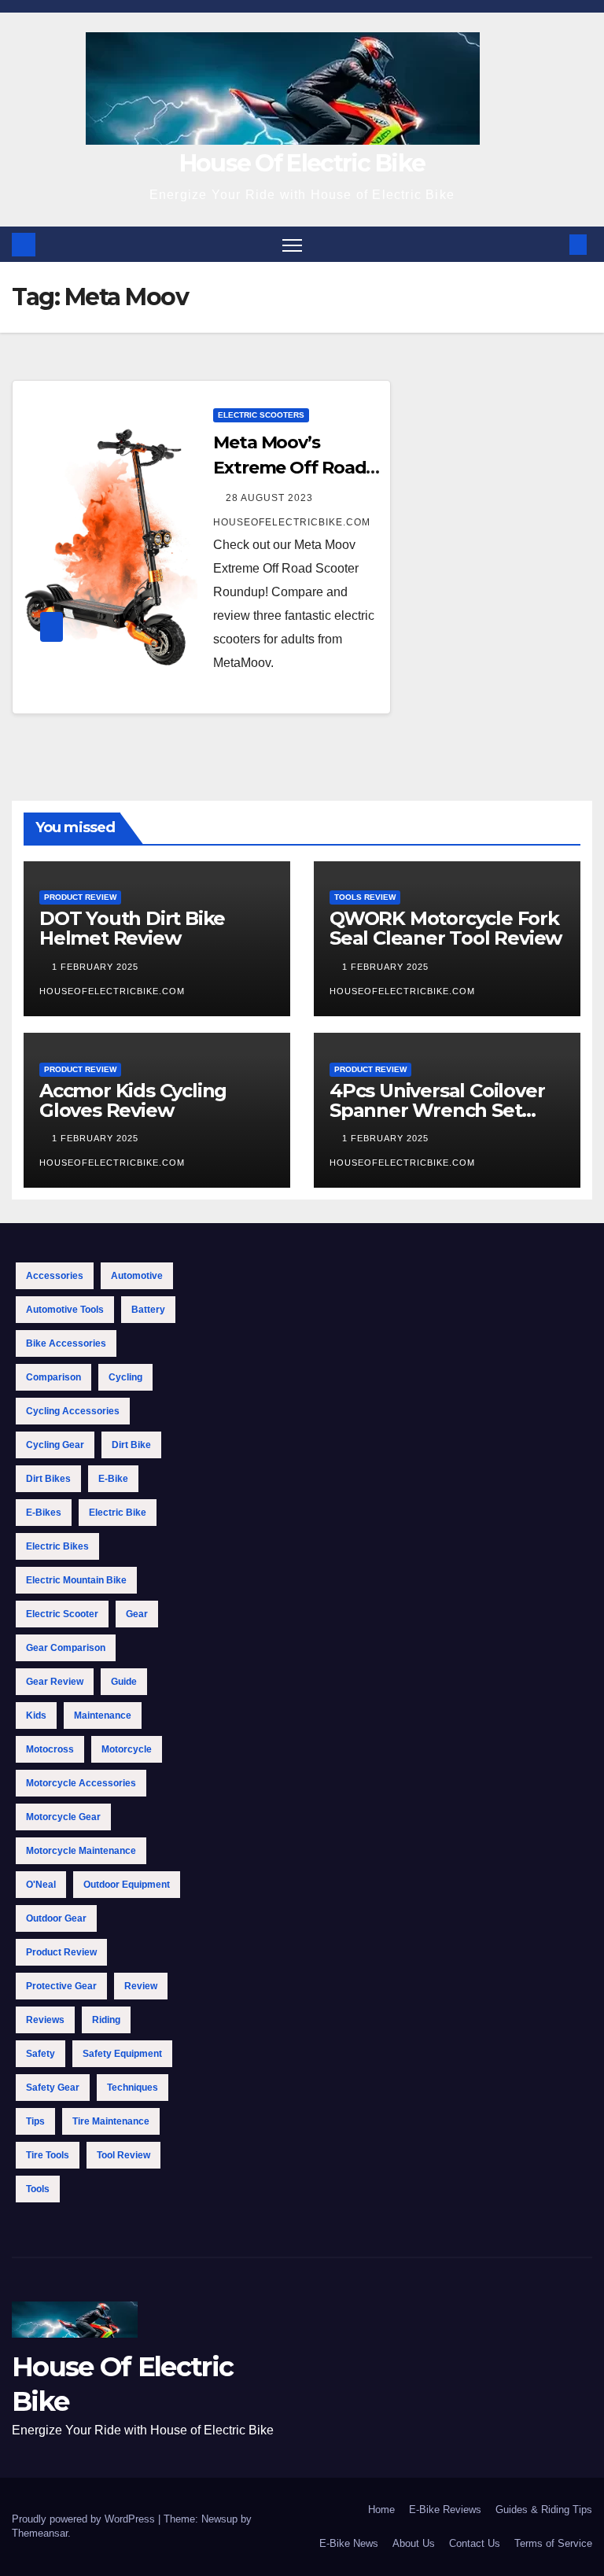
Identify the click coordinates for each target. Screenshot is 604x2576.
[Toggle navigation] (292, 244)
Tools (38, 2189)
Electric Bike (118, 1513)
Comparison (53, 1377)
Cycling (125, 1377)
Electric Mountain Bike (76, 1580)
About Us (414, 2543)
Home (381, 2510)
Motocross (50, 1749)
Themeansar (40, 2533)
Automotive (137, 1276)
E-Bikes (44, 1513)
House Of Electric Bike (302, 163)
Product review (61, 1952)
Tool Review (123, 2155)
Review (141, 1986)
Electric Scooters (261, 415)
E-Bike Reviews (445, 2510)
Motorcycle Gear (63, 1817)
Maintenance (103, 1715)
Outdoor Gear (56, 1918)
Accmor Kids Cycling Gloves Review (133, 1100)
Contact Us (475, 2543)
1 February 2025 (97, 967)
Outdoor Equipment (127, 1885)
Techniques (133, 2088)
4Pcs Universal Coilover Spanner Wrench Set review (437, 1110)
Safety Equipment (122, 2054)
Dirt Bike (131, 1445)
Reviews (45, 2020)
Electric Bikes (57, 1546)
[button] (553, 244)
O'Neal (41, 1885)
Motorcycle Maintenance (81, 1851)
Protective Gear (61, 1986)
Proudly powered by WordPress (85, 2519)
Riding (106, 2020)
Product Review (80, 897)
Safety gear (53, 2088)
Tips (35, 2121)
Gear (137, 1614)
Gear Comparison (66, 1648)
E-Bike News (349, 2543)
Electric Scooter (62, 1614)
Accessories (55, 1276)
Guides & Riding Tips (544, 2510)
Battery (148, 1310)
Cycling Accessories (73, 1411)
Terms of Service (553, 2543)
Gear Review (55, 1682)
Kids (36, 1715)
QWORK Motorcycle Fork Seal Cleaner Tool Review (446, 928)
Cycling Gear (55, 1445)
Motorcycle (127, 1749)
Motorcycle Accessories (81, 1783)
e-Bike (113, 1479)
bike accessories (66, 1343)
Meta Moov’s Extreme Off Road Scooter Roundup (289, 468)
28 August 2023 (271, 498)
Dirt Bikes (48, 1479)
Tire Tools (48, 2155)
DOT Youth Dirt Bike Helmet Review (132, 928)
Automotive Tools (65, 1310)
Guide (124, 1682)
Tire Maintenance (111, 2121)
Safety (41, 2054)
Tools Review (365, 897)
